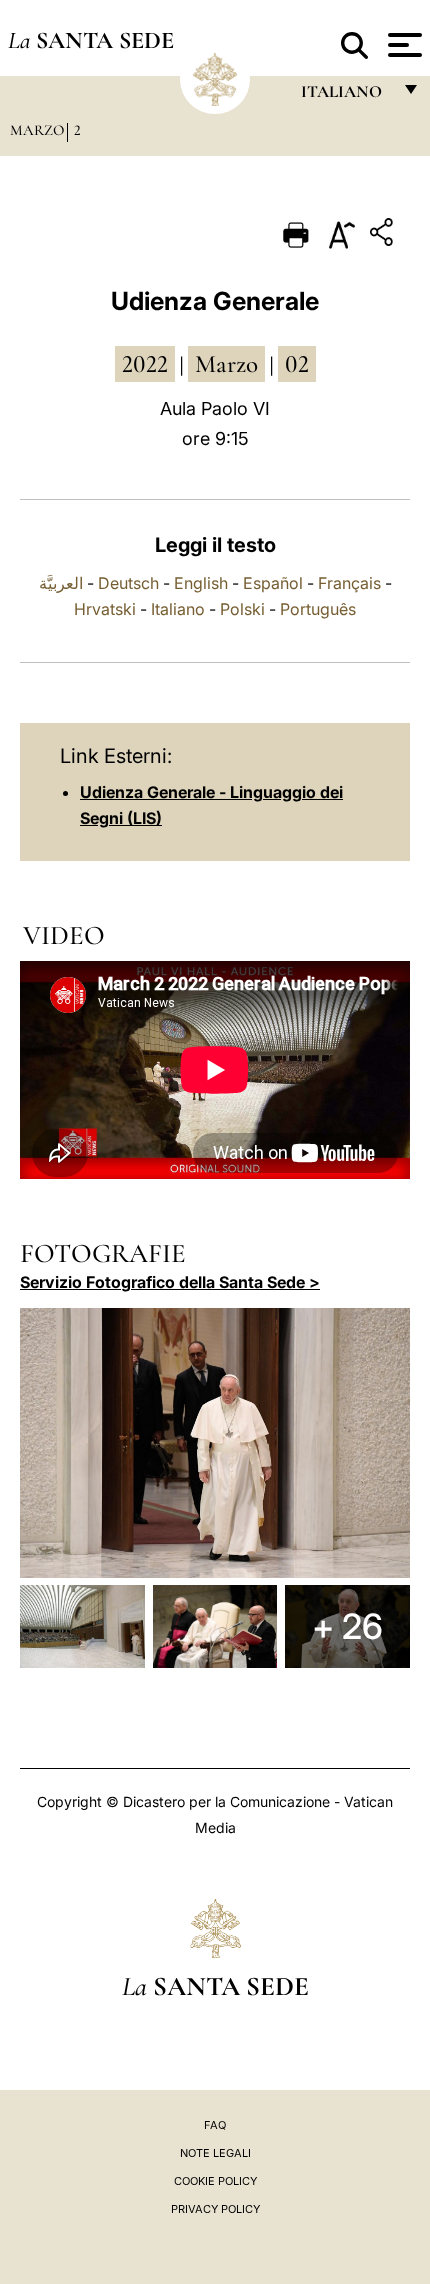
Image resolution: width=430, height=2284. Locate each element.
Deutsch (128, 583)
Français (349, 583)
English (201, 583)
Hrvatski (105, 609)
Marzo (37, 130)
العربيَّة (61, 583)
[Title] (384, 235)
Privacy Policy (215, 2209)
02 (297, 364)
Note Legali (215, 2153)
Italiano (178, 609)
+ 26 (347, 1626)
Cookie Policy (215, 2181)
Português (318, 609)
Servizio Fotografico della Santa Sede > (170, 1282)
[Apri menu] (402, 45)
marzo (226, 364)
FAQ (215, 2125)
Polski (242, 609)
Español (273, 583)
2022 (145, 364)
